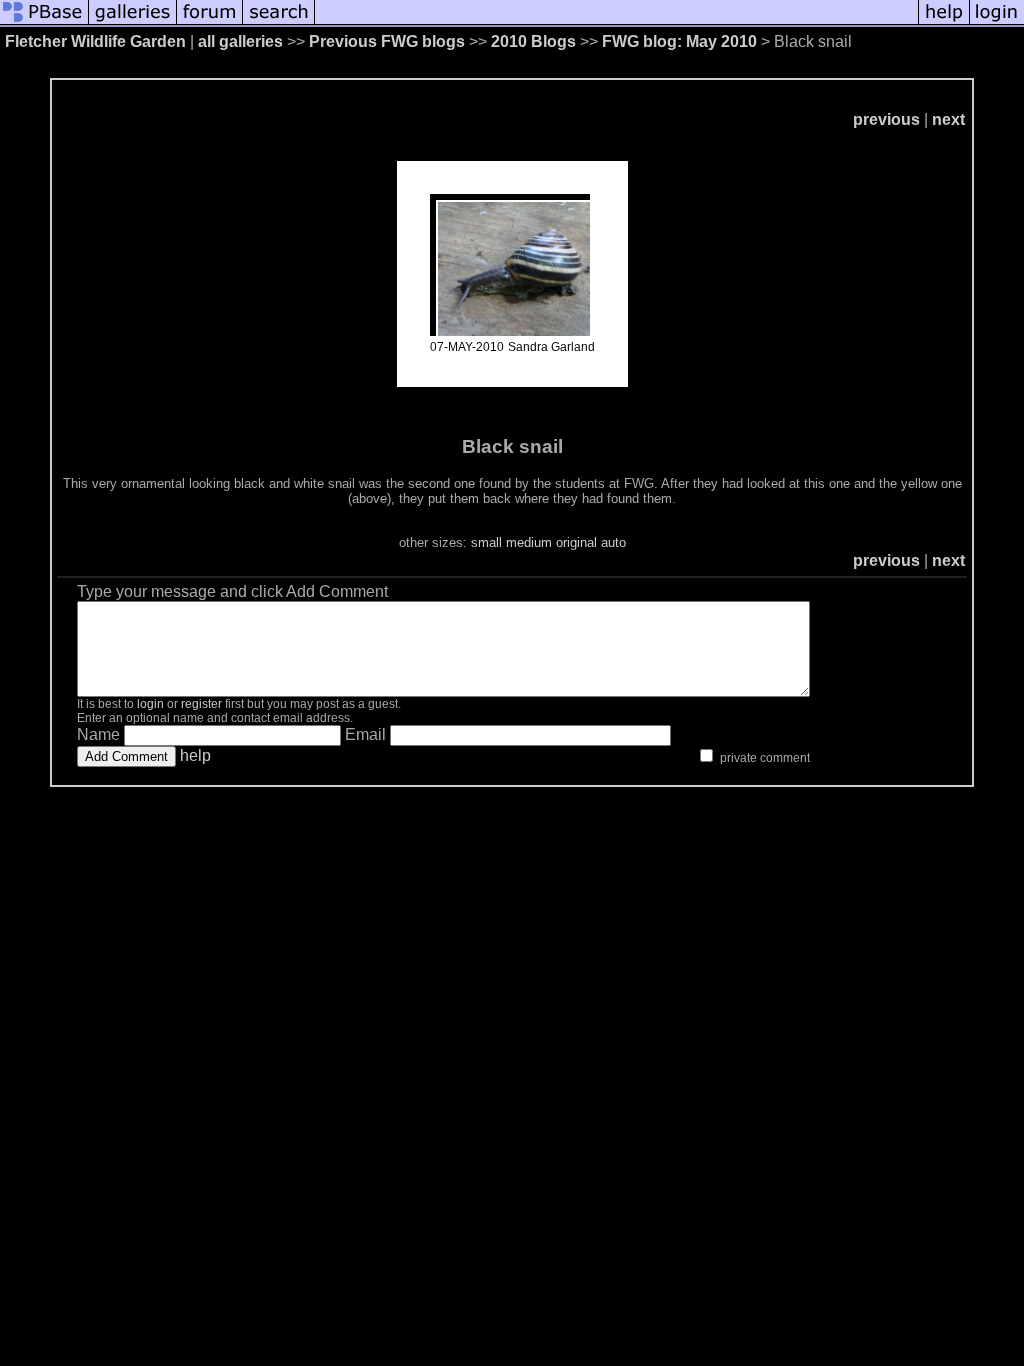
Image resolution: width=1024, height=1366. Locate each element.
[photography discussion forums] (210, 22)
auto (613, 542)
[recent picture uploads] (133, 22)
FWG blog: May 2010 (679, 41)
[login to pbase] (997, 22)
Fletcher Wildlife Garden (95, 41)
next (948, 119)
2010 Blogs (533, 41)
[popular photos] (616, 22)
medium (529, 542)
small (486, 542)
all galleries (240, 41)
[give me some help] (944, 22)
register (201, 704)
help (195, 755)
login (150, 704)
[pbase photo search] (279, 22)
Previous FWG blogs (387, 41)
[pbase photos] (44, 22)
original (576, 542)
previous (886, 119)
